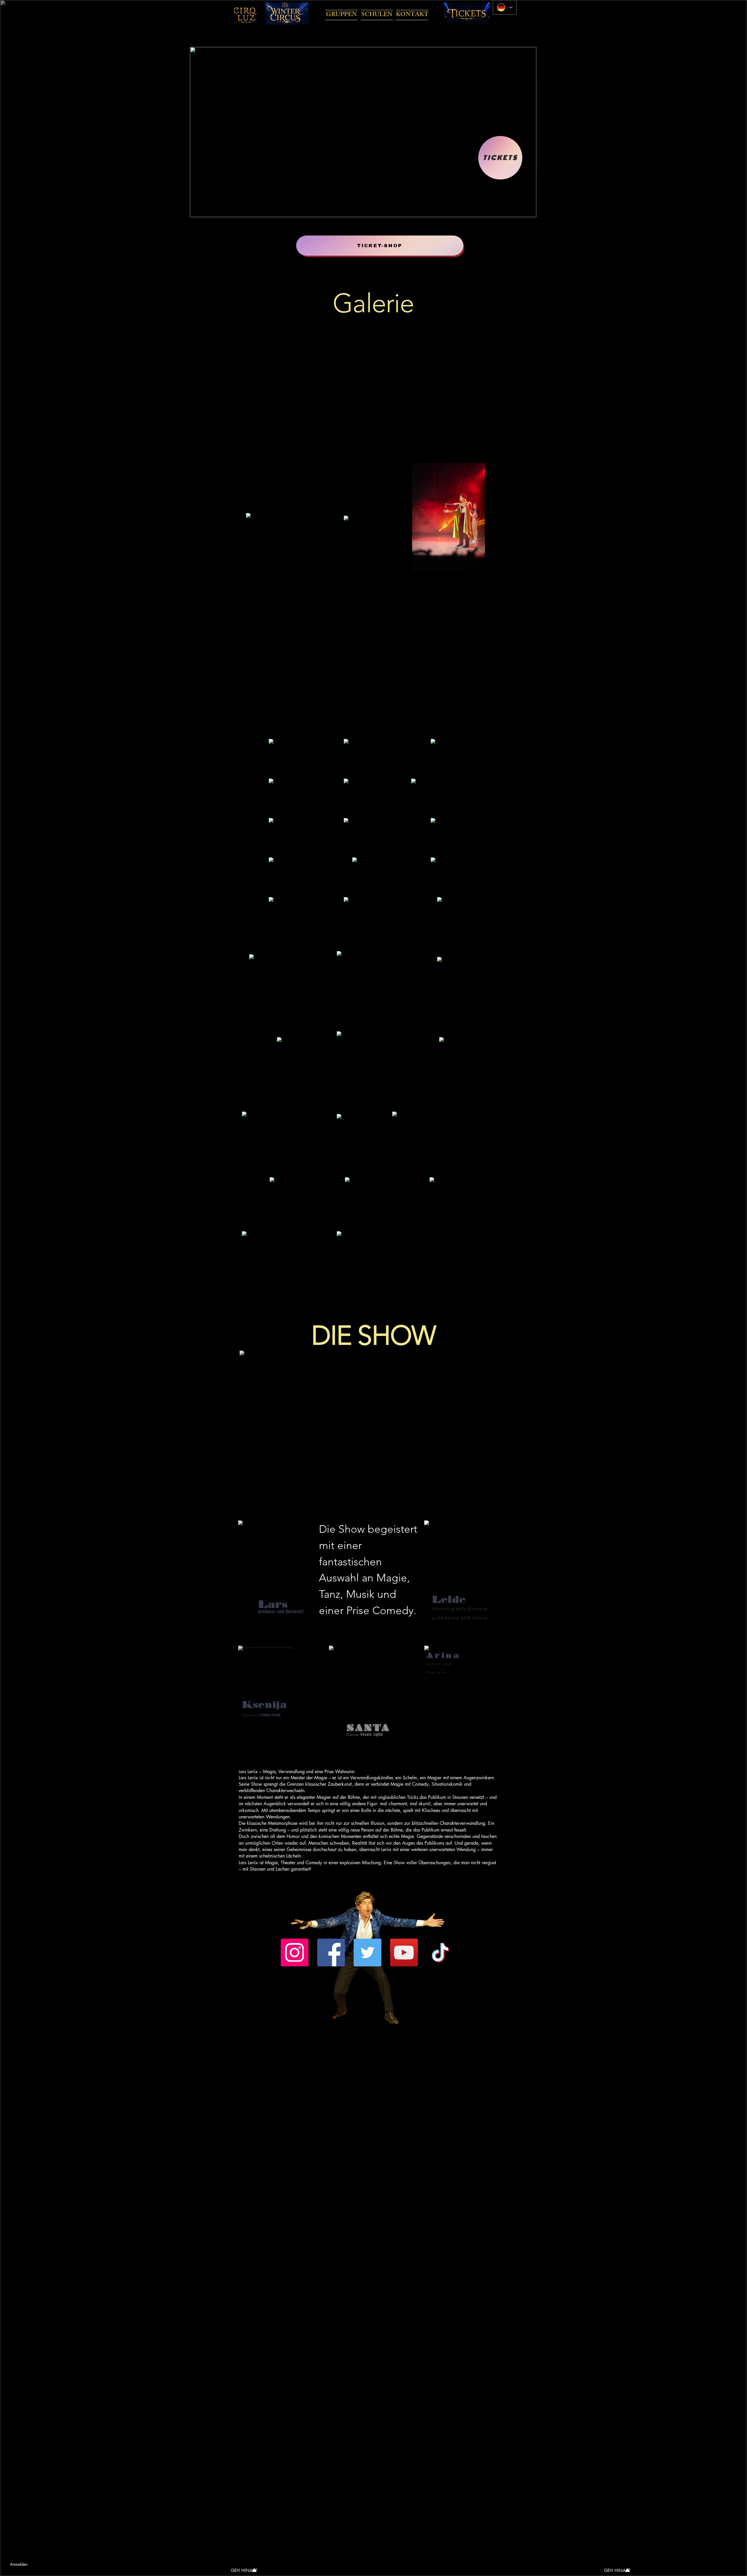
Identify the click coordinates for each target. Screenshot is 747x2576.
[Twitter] (368, 1953)
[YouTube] (404, 1953)
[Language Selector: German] (505, 7)
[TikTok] (440, 1953)
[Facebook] (331, 1953)
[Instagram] (295, 1953)
